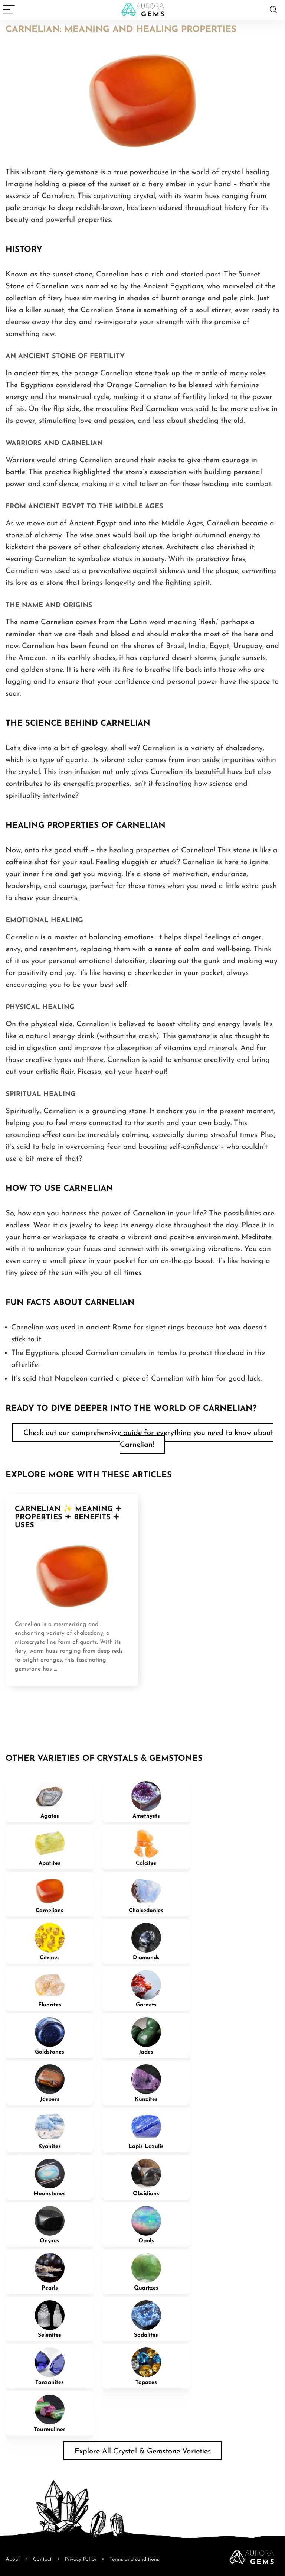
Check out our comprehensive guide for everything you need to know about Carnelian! (148, 1439)
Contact (42, 2559)
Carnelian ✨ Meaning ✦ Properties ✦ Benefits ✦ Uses (68, 1517)
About (13, 2559)
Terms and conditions (134, 2559)
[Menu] (9, 10)
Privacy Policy (81, 2559)
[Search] (273, 10)
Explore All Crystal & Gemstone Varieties (143, 2452)
